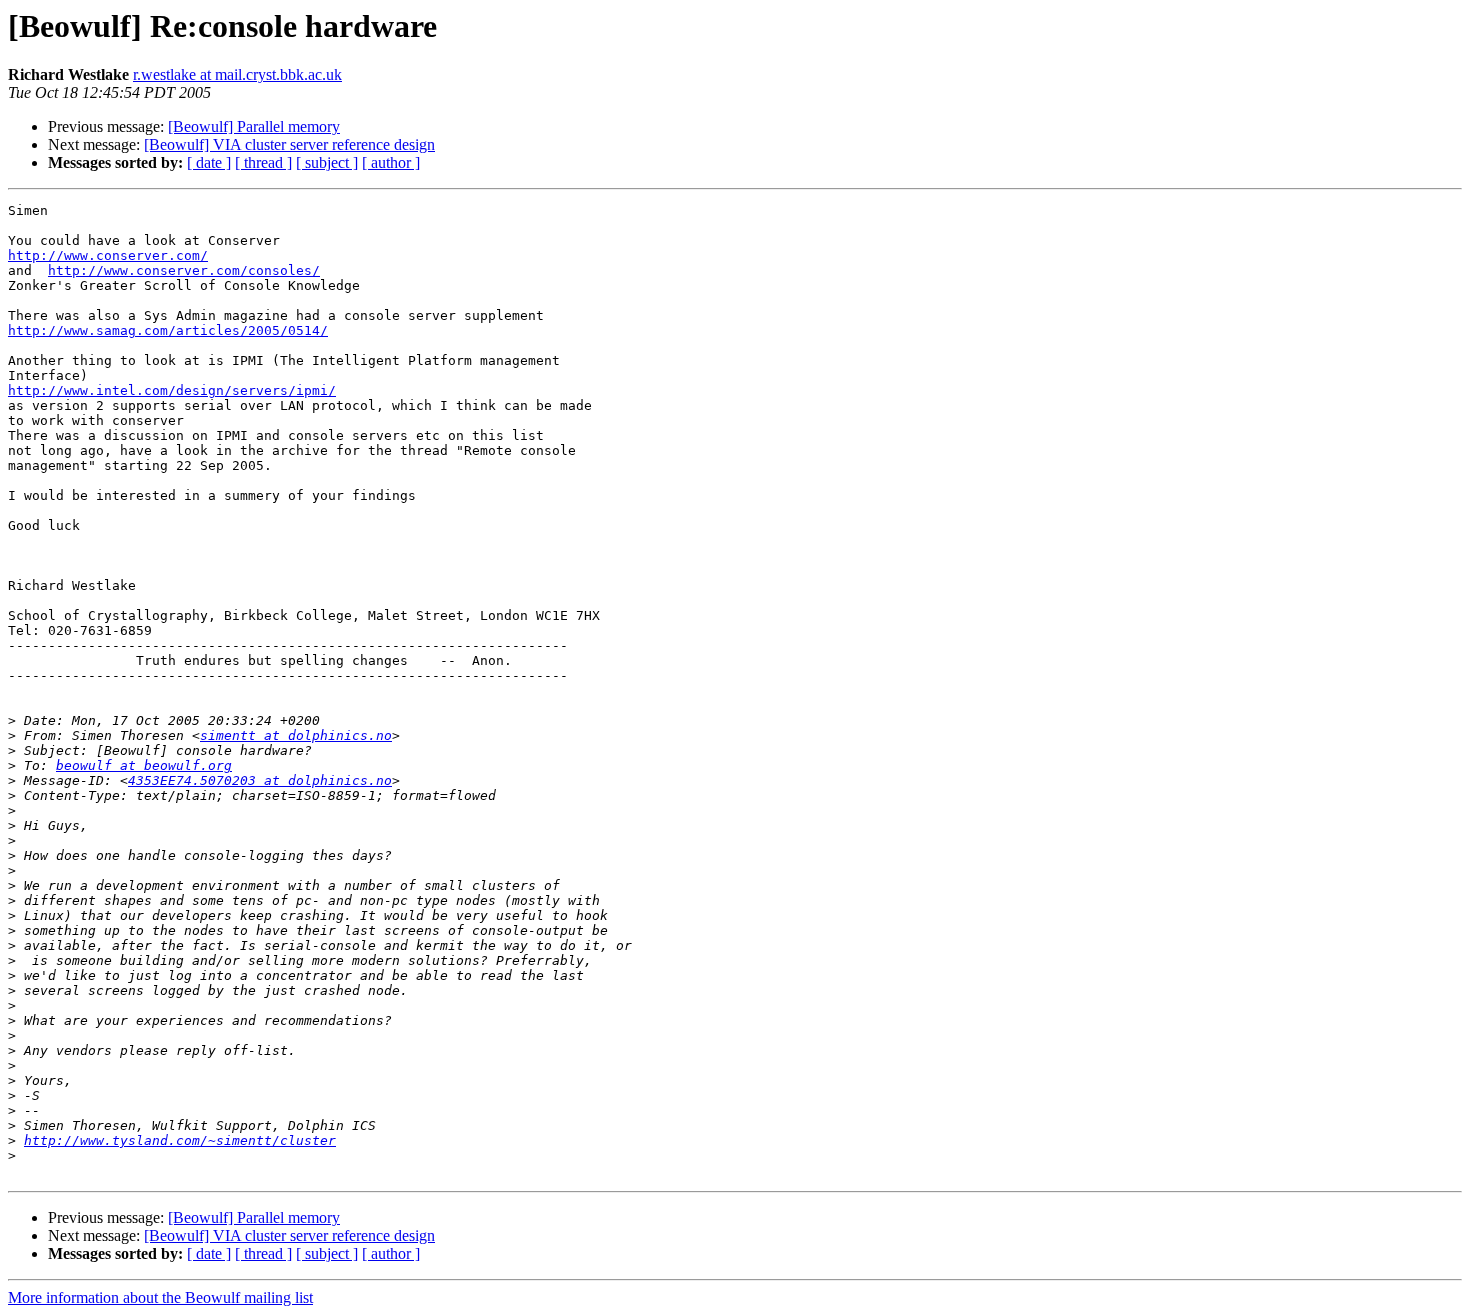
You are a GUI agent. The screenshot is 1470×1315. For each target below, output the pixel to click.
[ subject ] (327, 162)
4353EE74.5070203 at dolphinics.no (260, 780)
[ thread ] (263, 162)
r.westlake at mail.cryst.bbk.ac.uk (237, 74)
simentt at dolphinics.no (296, 735)
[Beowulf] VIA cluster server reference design (289, 144)
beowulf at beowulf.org (144, 765)
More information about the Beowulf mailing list (160, 1297)
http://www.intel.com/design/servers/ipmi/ (172, 390)
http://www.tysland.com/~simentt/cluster (180, 1140)
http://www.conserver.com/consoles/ (184, 270)
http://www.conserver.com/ (108, 255)
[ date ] (209, 162)
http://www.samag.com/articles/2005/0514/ (168, 330)
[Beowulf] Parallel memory (254, 126)
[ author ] (391, 162)
